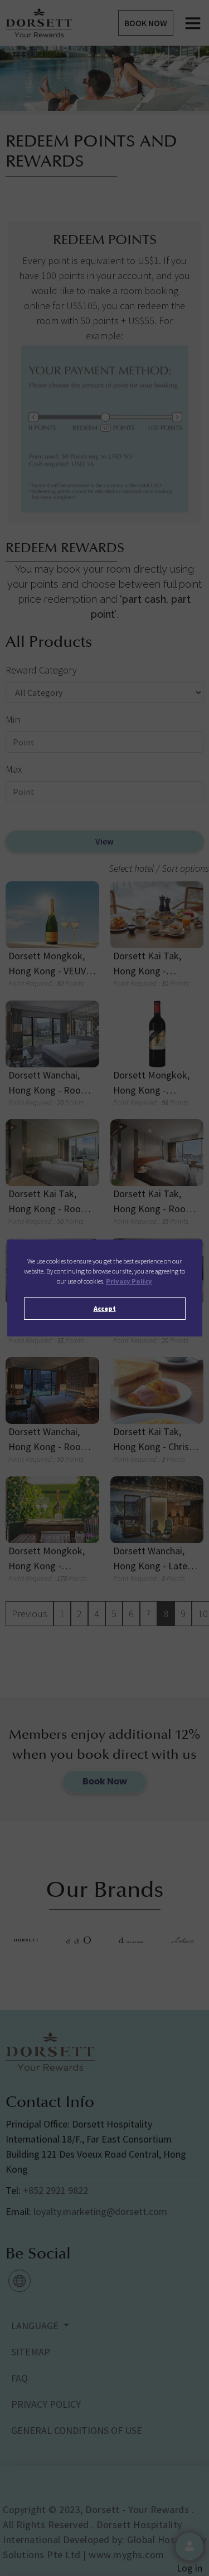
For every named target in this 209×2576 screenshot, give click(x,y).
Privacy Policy (129, 1281)
